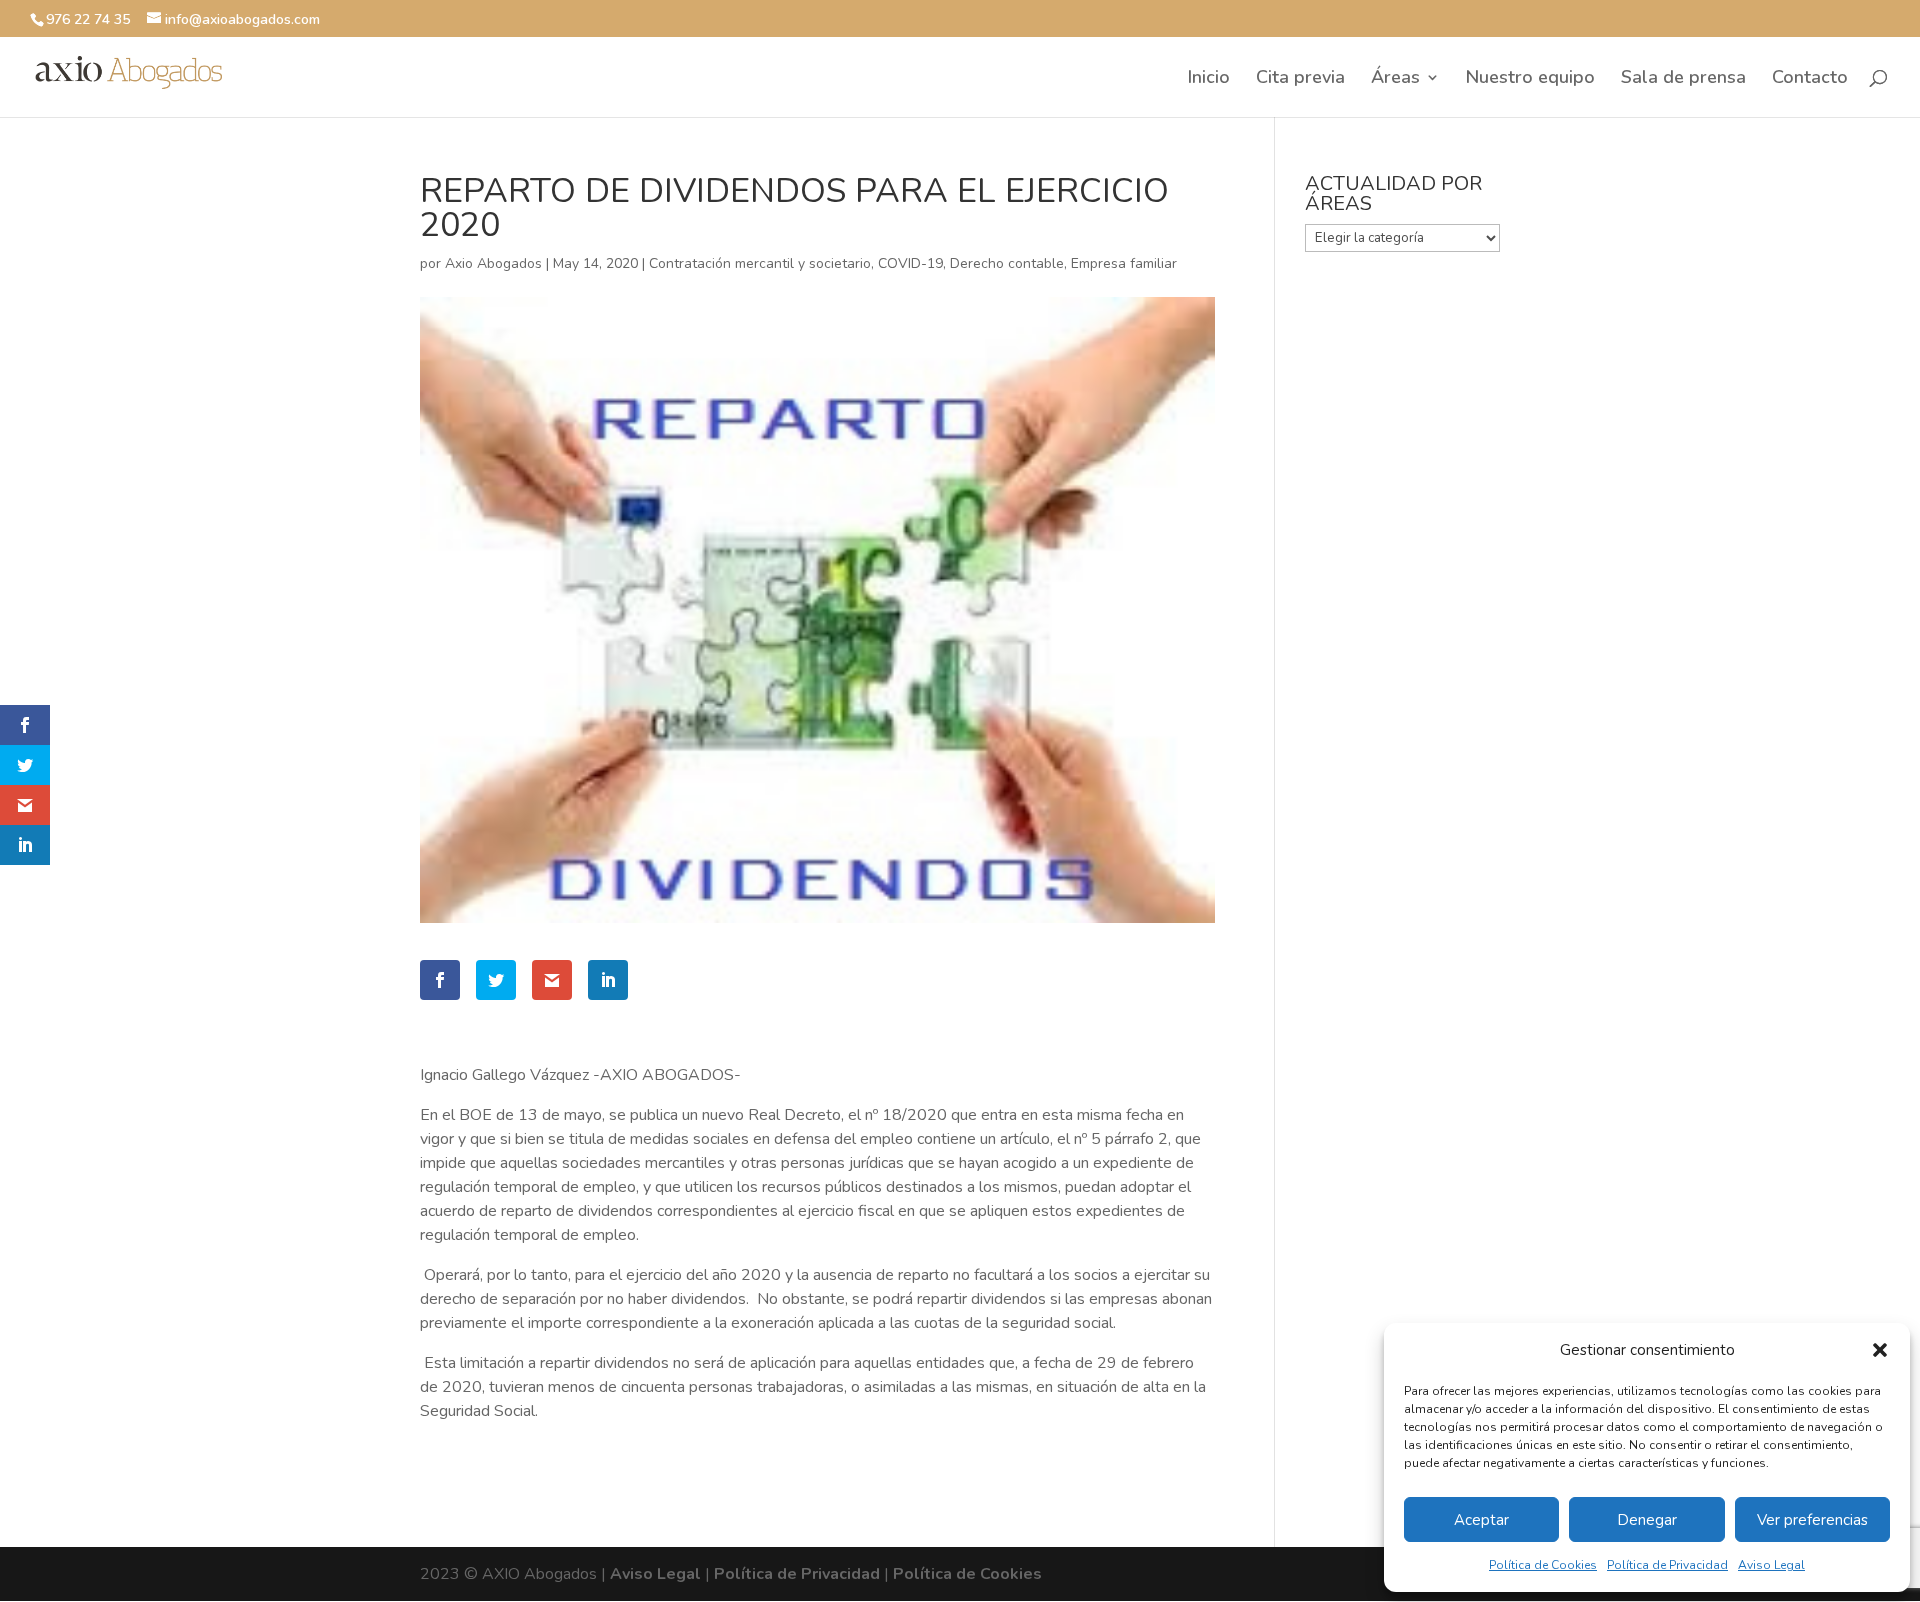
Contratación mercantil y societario (760, 263)
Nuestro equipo (1530, 79)
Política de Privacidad (1667, 1565)
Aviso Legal (1771, 1565)
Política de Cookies (1543, 1565)
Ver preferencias (1812, 1520)
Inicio (1209, 79)
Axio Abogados (493, 263)
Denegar (1647, 1520)
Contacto (1810, 79)
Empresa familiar (1124, 263)
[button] (1880, 1350)
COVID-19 (910, 263)
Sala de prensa (1683, 79)
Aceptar (1481, 1520)
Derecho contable (1007, 263)
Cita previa (1300, 79)
